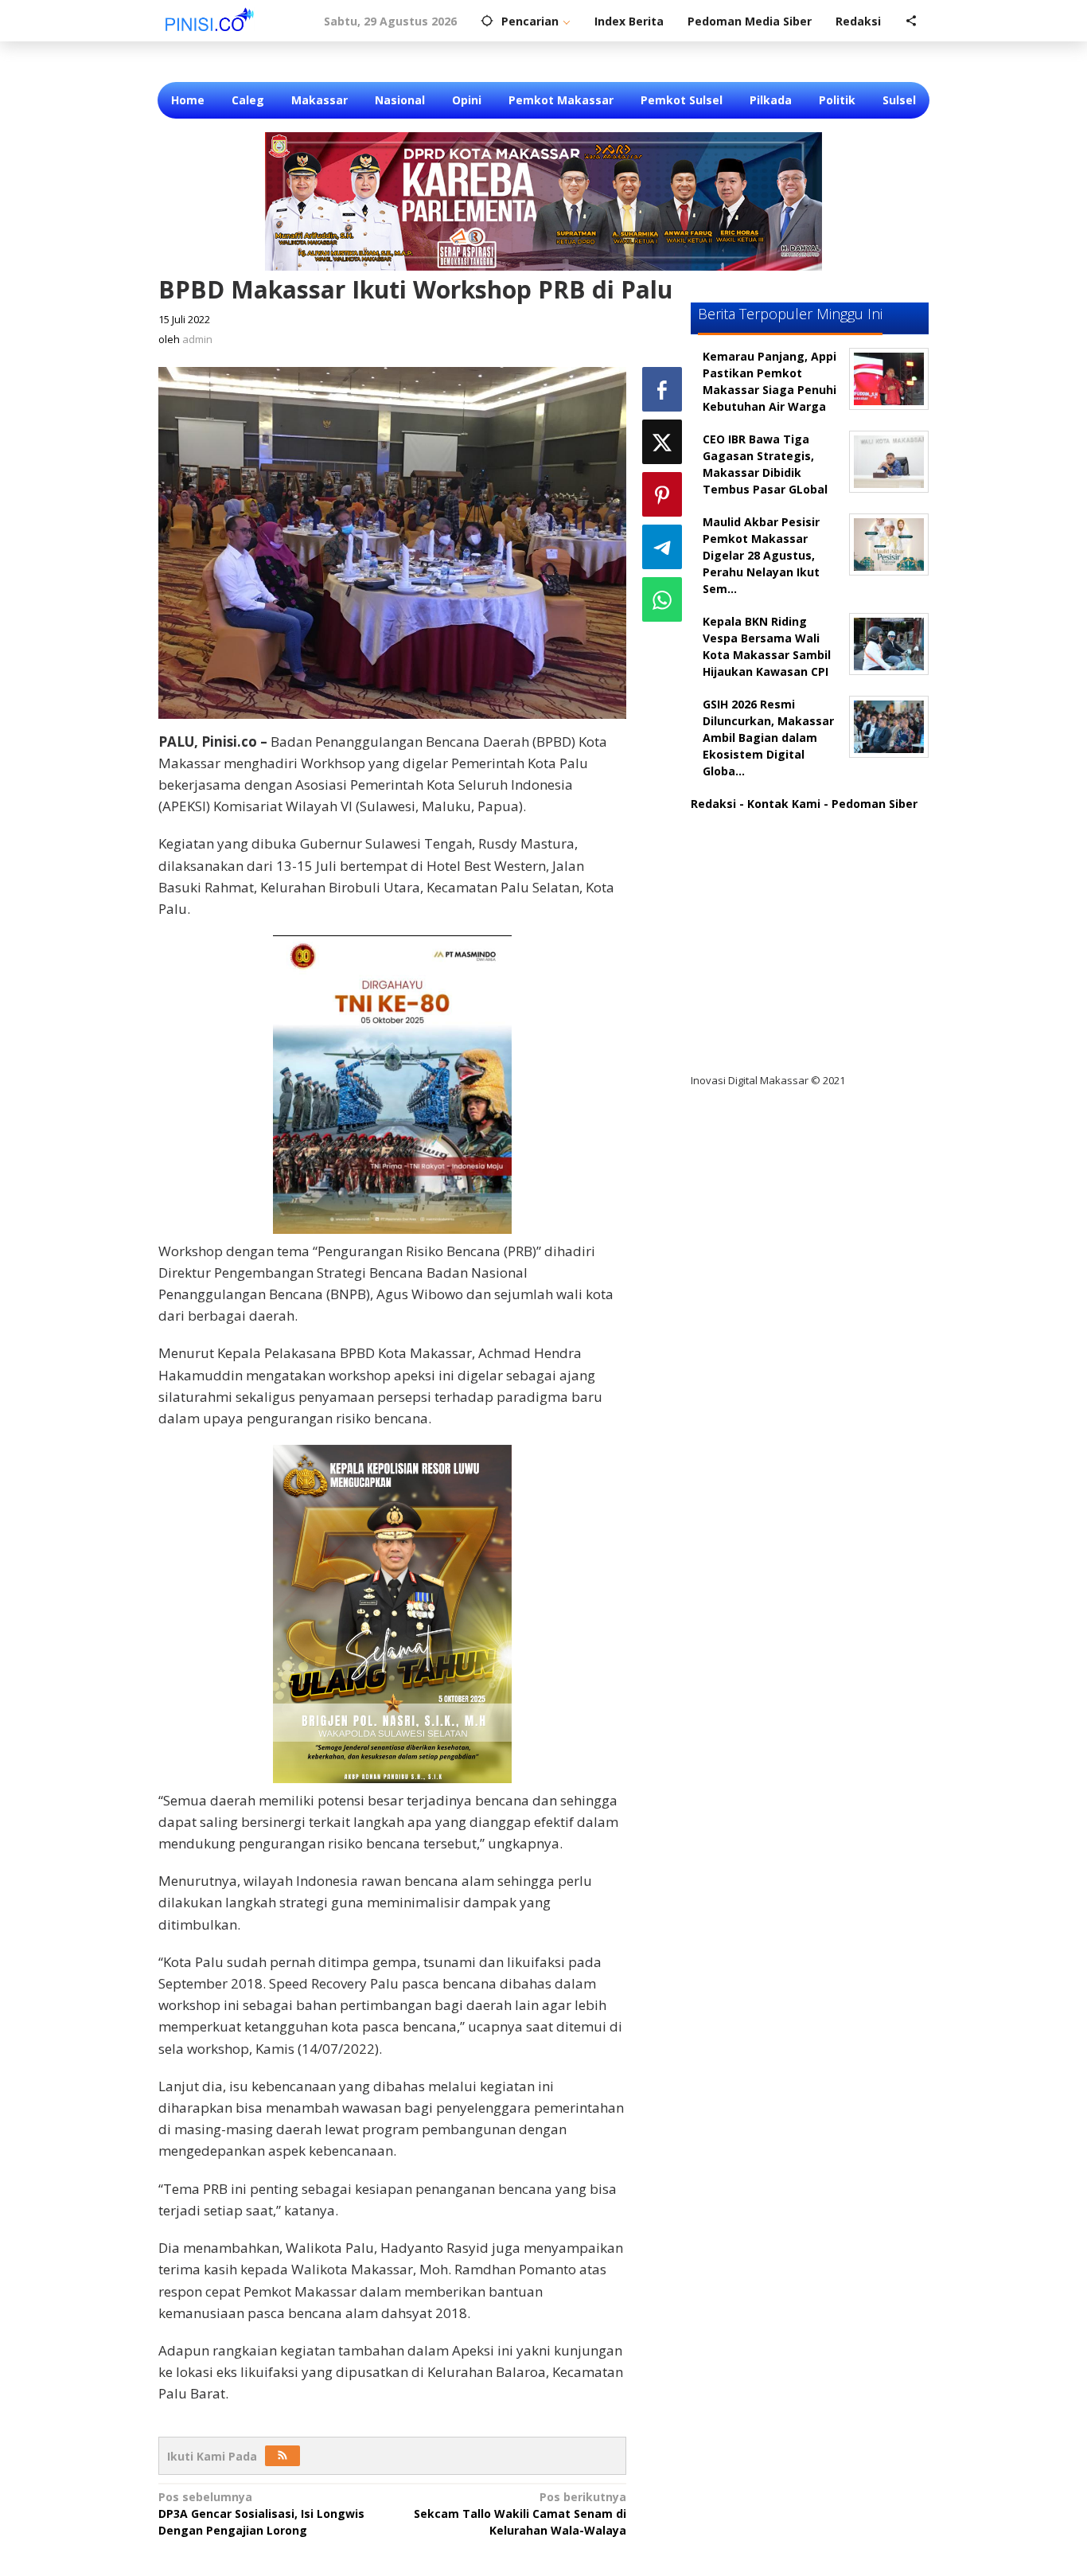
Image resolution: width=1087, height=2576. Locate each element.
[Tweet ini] (662, 442)
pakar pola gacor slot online (783, 1016)
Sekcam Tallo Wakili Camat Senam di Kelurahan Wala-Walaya (520, 2514)
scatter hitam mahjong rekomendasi (809, 820)
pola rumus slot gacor (766, 886)
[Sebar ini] (662, 389)
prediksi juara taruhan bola (781, 1049)
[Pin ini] (662, 494)
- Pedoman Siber (871, 804)
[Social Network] (911, 21)
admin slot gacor (752, 918)
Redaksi (713, 804)
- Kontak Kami (780, 804)
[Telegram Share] (662, 547)
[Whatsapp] (662, 599)
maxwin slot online (757, 853)
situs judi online (748, 951)
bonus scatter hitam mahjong (789, 984)
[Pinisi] (210, 19)
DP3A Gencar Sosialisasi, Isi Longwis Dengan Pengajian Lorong (261, 2514)
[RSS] (282, 2456)
